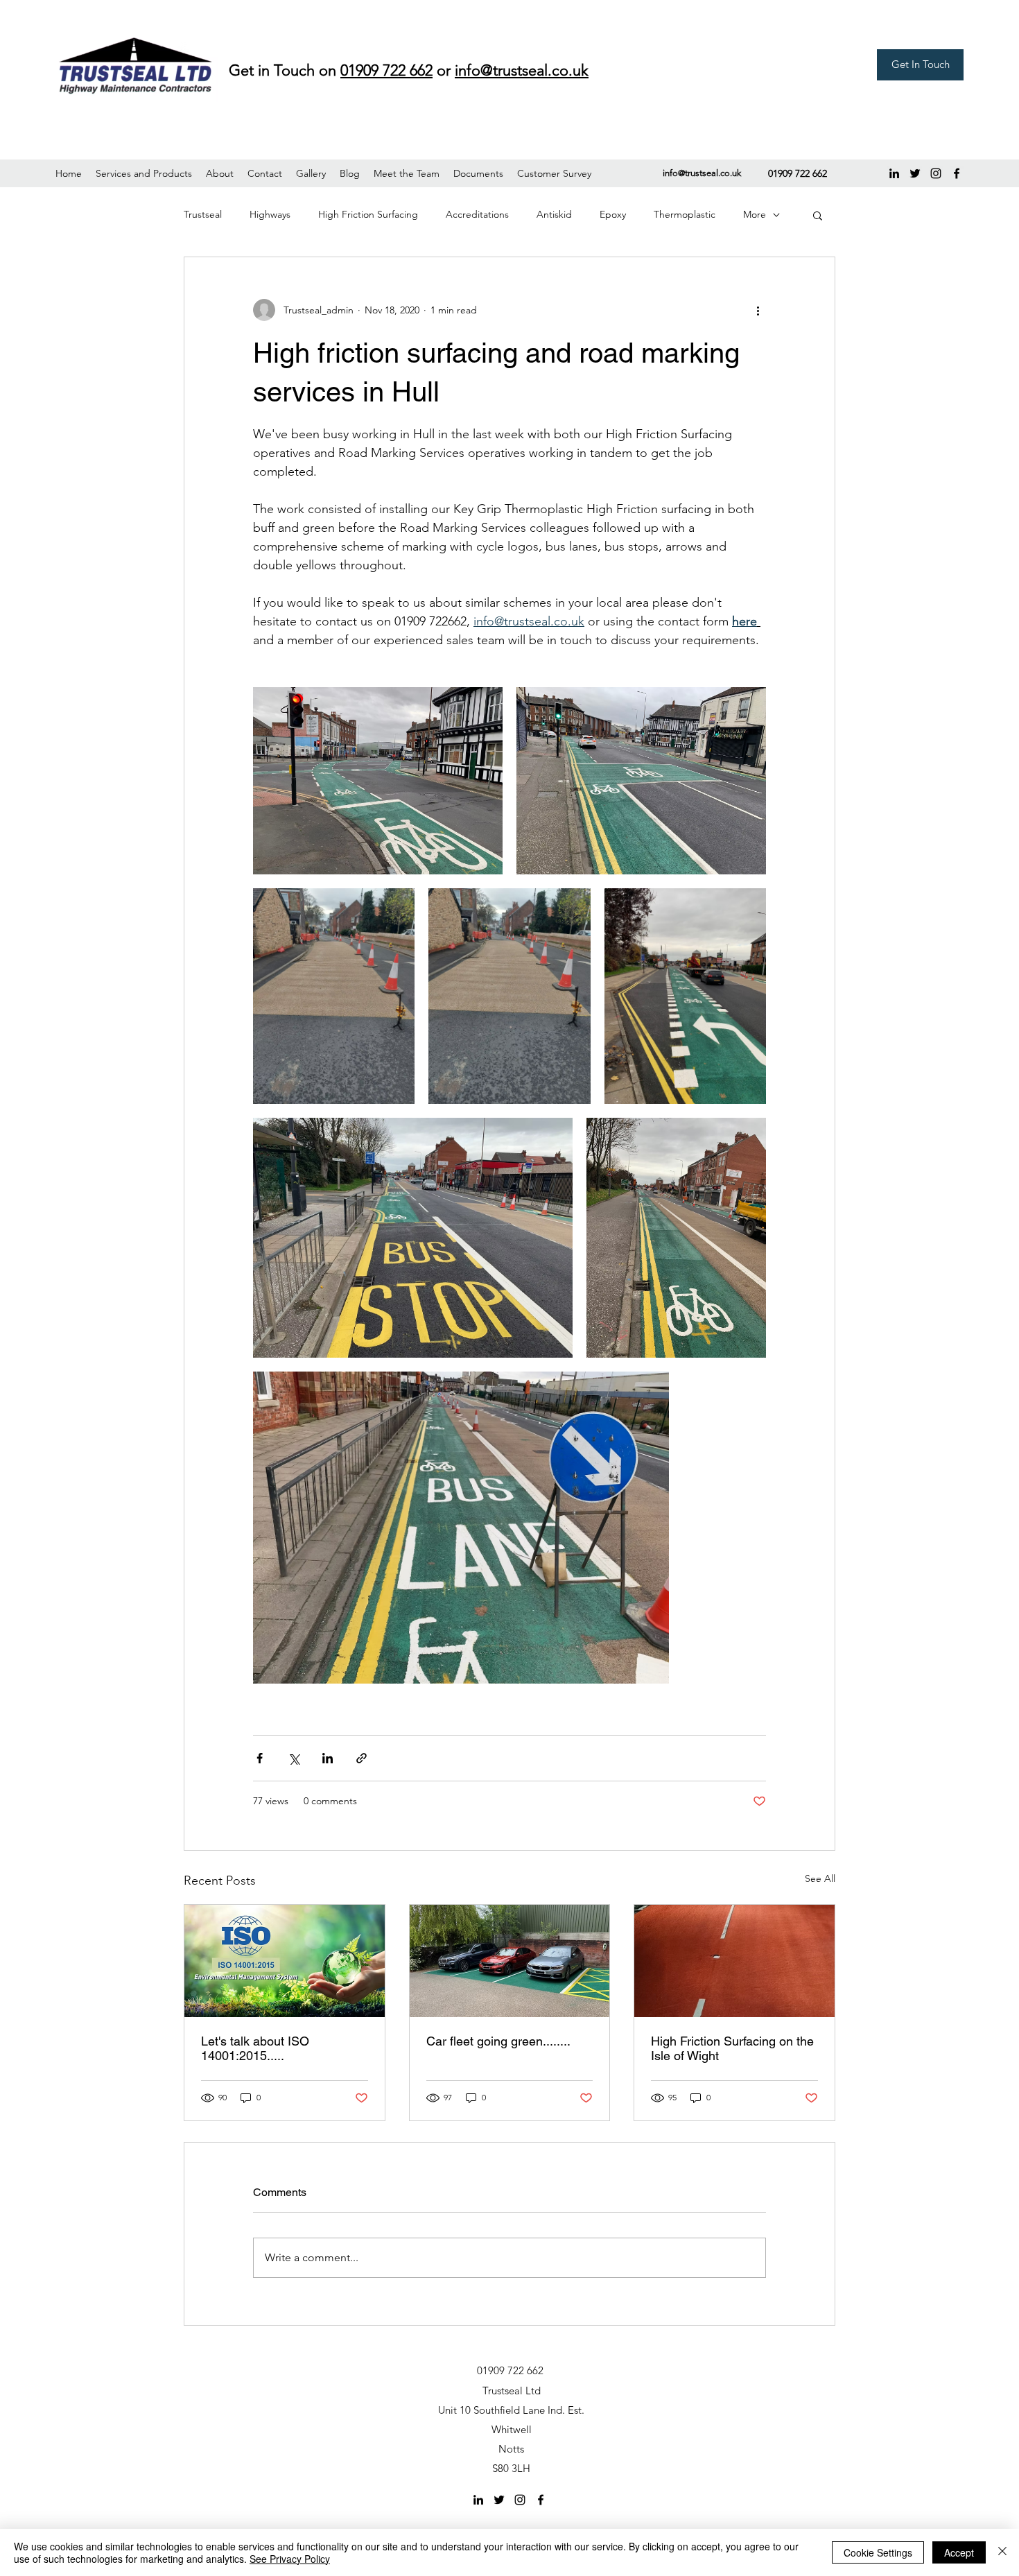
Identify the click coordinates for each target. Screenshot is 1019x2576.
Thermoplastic (685, 214)
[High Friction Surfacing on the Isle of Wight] (734, 1961)
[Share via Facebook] (260, 1758)
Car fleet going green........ (498, 2041)
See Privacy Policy (290, 2559)
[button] (144, 173)
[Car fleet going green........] (510, 1961)
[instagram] (936, 173)
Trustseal (203, 214)
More (755, 214)
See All (820, 1878)
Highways (270, 214)
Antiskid (554, 214)
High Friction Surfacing (368, 214)
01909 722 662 (386, 70)
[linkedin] (894, 173)
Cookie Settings (878, 2552)
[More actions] (758, 310)
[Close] (1002, 2552)
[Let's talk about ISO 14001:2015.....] (285, 1961)
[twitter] (915, 173)
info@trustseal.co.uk (702, 173)
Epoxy (613, 214)
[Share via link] (362, 1758)
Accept (959, 2552)
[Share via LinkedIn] (328, 1758)
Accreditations (477, 214)
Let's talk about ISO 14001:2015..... (255, 2048)
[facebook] (957, 173)
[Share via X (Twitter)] (294, 1758)
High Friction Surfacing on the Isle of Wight (732, 2048)
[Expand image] (378, 781)
